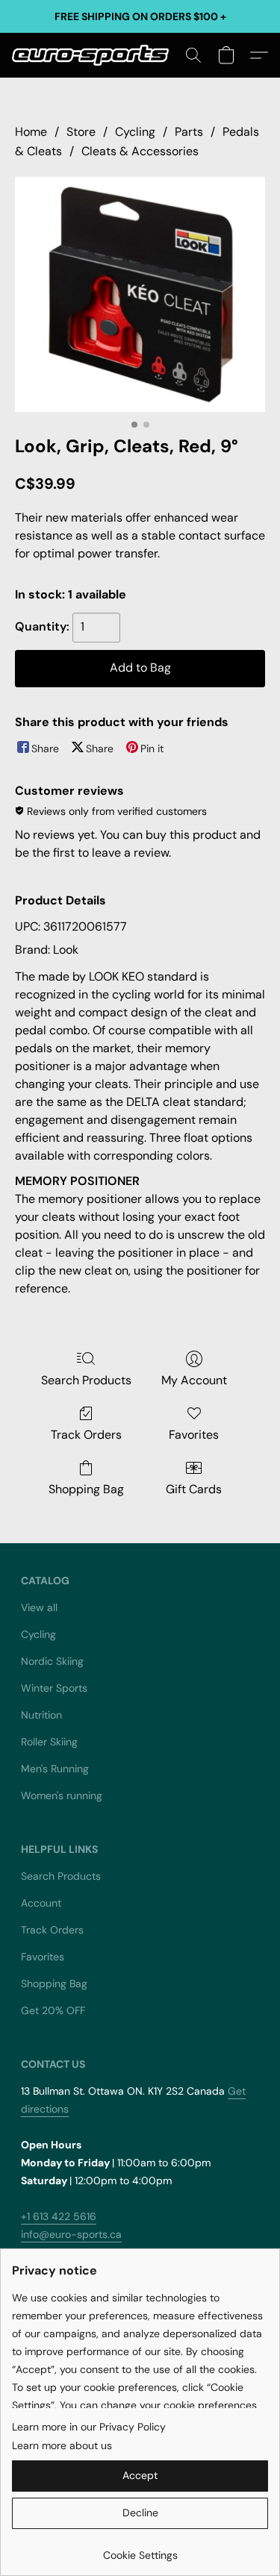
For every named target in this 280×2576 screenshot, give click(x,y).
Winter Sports (54, 1688)
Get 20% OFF (53, 2010)
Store (81, 132)
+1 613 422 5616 (59, 2216)
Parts (189, 132)
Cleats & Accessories (140, 151)
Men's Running (55, 1769)
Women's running (62, 1795)
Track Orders (86, 1435)
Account (41, 1903)
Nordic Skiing (52, 1661)
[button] (94, 55)
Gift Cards (194, 1489)
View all (39, 1607)
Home (31, 132)
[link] (140, 2550)
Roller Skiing (49, 1742)
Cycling (135, 132)
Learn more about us (62, 2445)
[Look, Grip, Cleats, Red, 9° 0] (140, 294)
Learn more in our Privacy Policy (89, 2427)
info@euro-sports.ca (71, 2234)
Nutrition (41, 1715)
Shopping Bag (86, 1489)
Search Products (86, 1380)
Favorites (194, 1435)
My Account (194, 1380)
